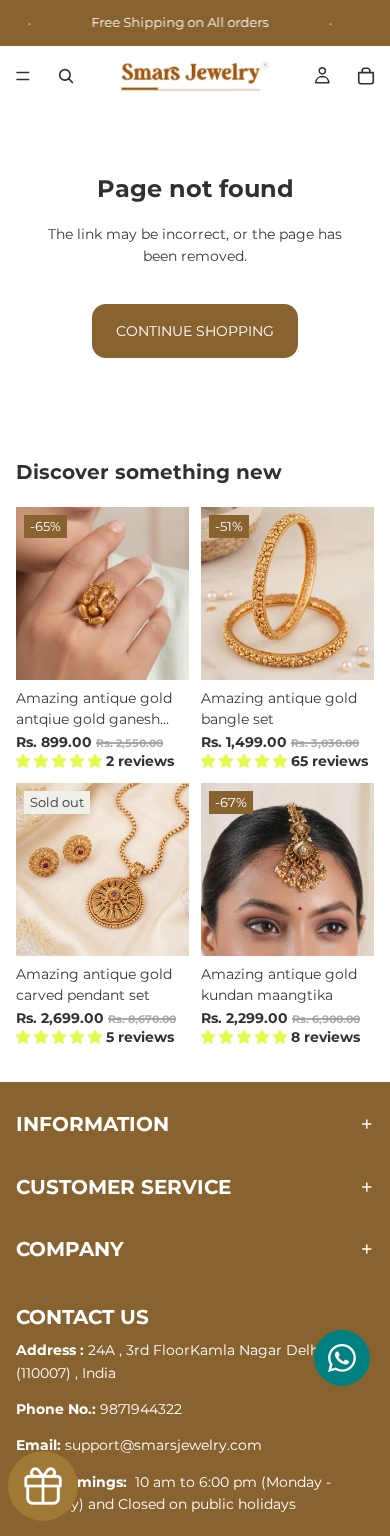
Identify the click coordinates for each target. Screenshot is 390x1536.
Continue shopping (195, 331)
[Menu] (23, 77)
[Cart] (366, 76)
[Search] (66, 76)
